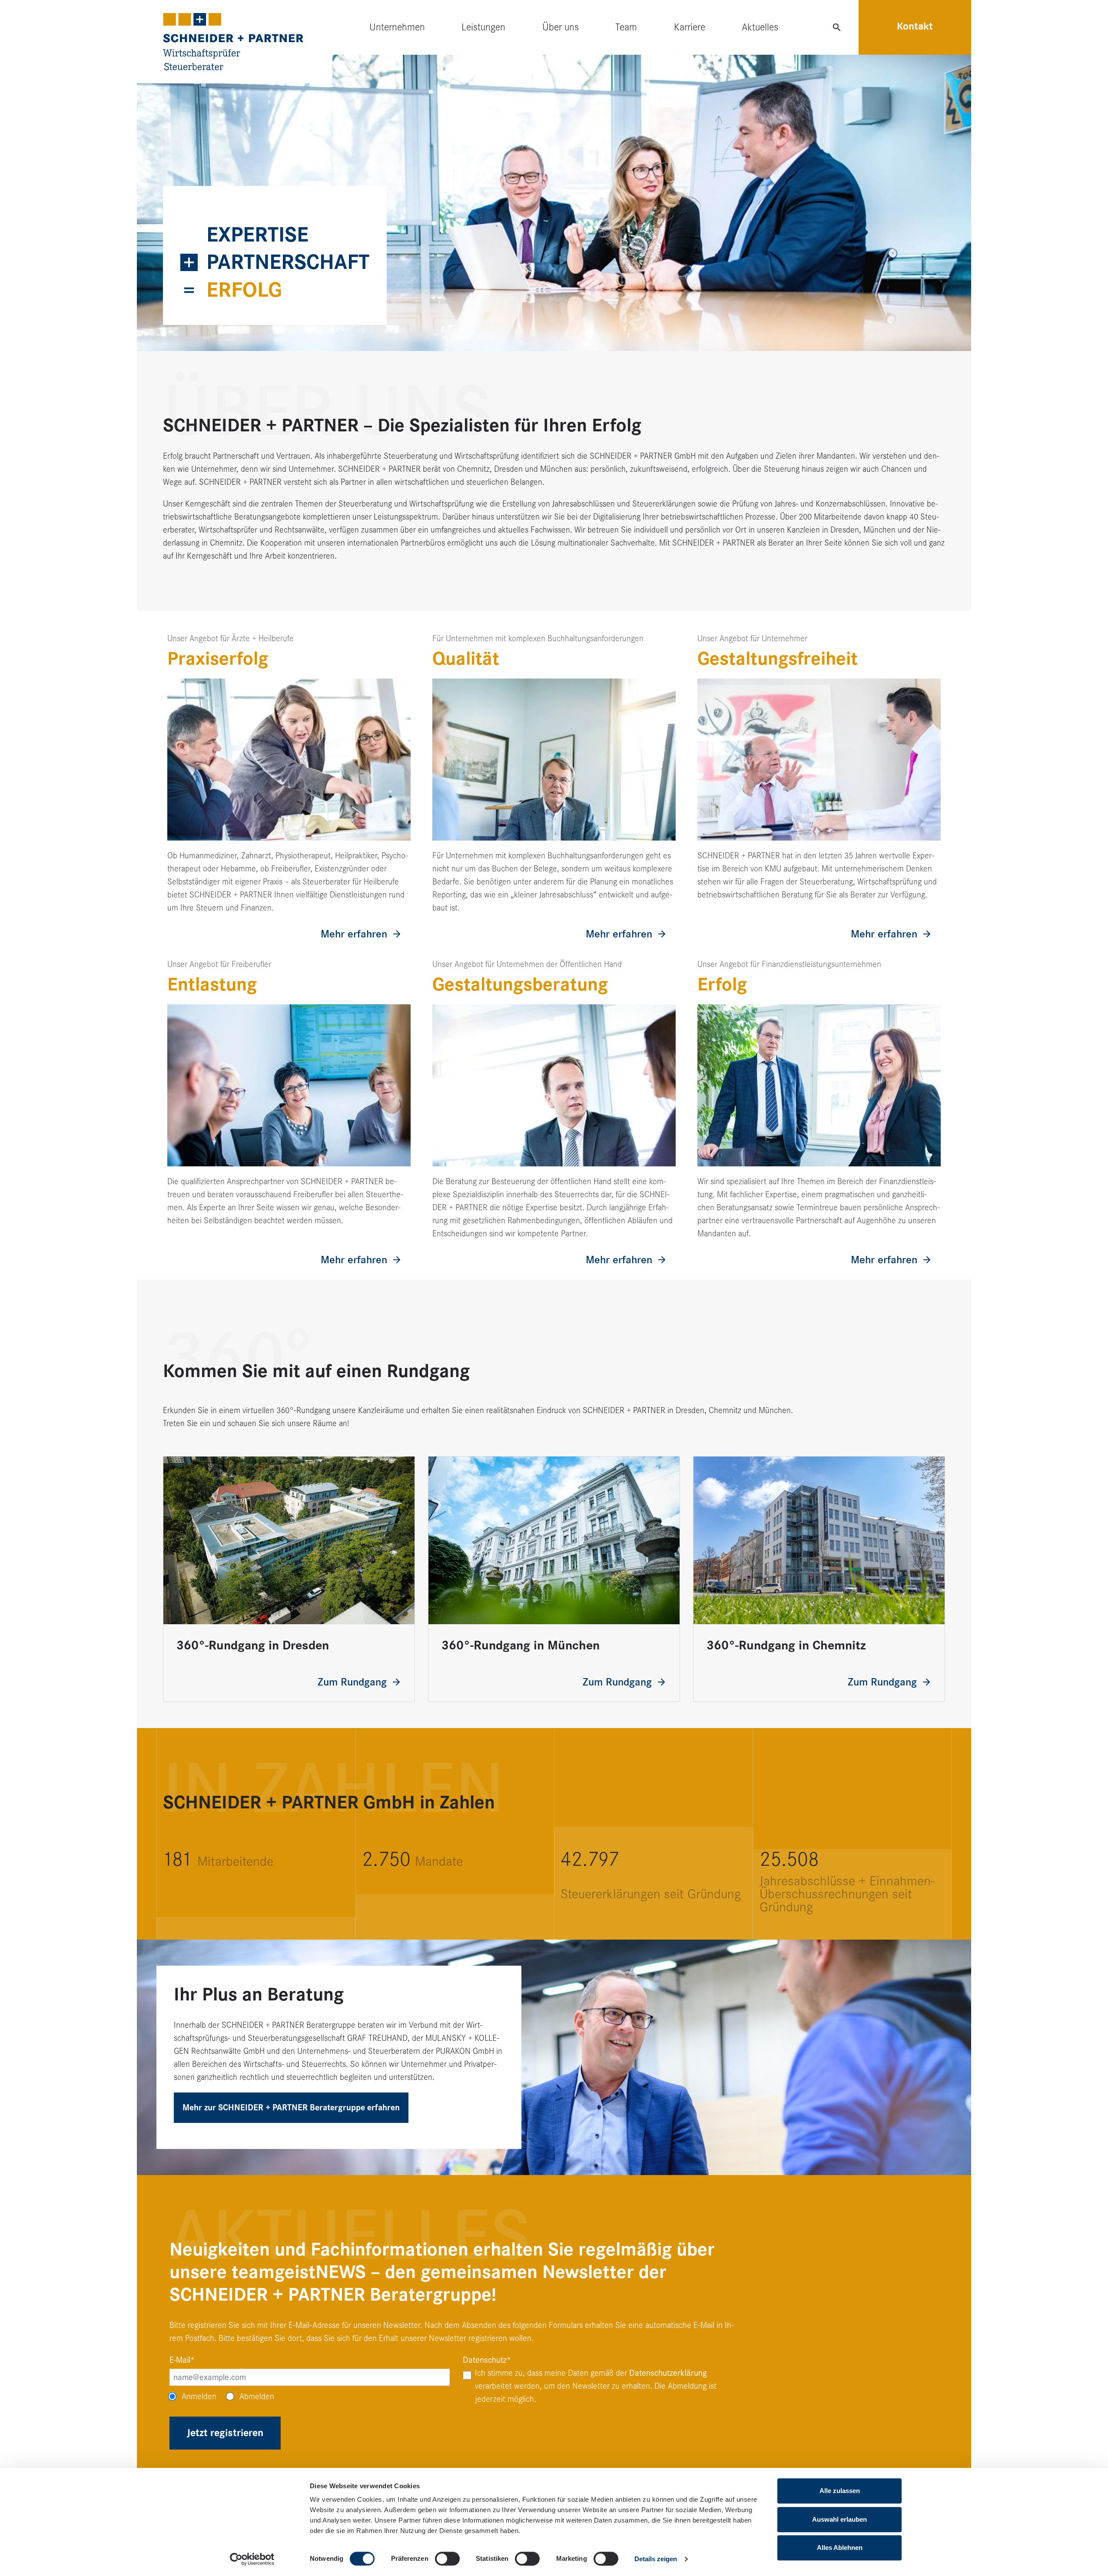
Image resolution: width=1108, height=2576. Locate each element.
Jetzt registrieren (225, 2433)
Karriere (690, 27)
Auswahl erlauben (839, 2519)
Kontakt (915, 26)
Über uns (561, 27)
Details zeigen (656, 2559)
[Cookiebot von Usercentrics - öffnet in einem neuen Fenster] (252, 2559)
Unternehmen (397, 27)
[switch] (447, 2559)
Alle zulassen (840, 2491)
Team (626, 27)
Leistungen (483, 27)
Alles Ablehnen (840, 2548)
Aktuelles (760, 27)
